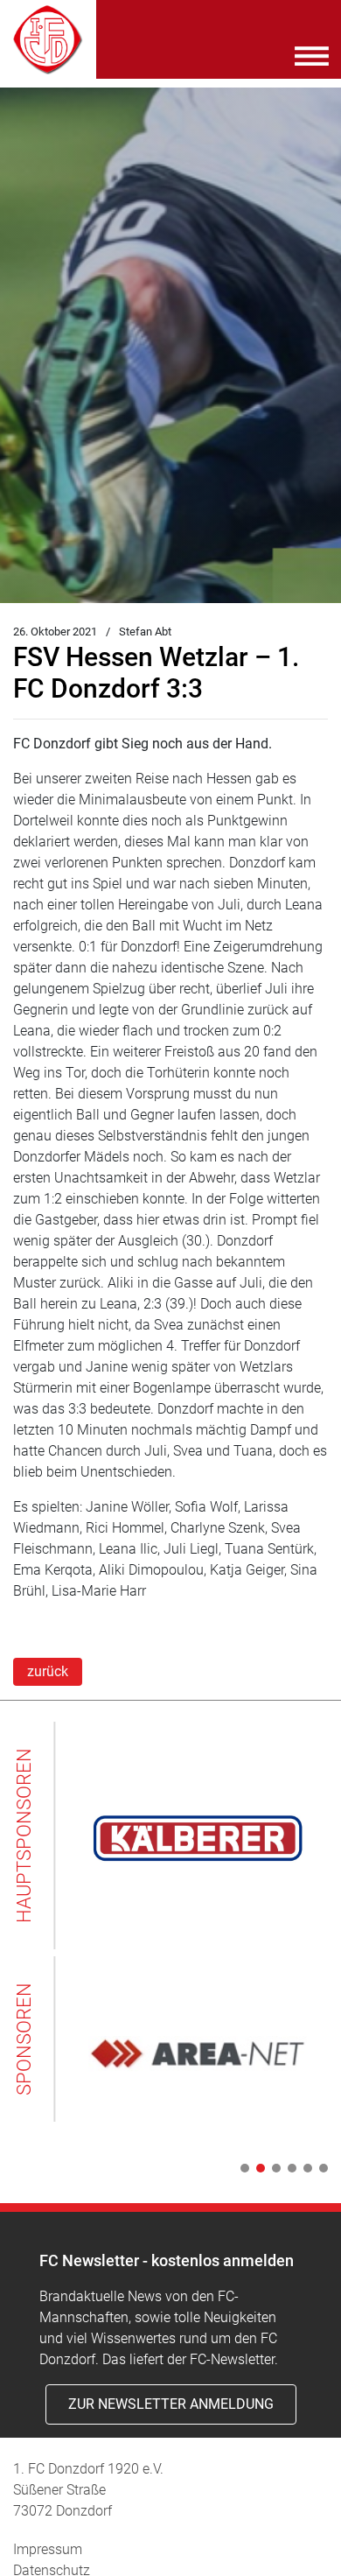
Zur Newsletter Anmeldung (171, 2404)
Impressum (48, 2549)
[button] (241, 2168)
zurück (48, 1671)
